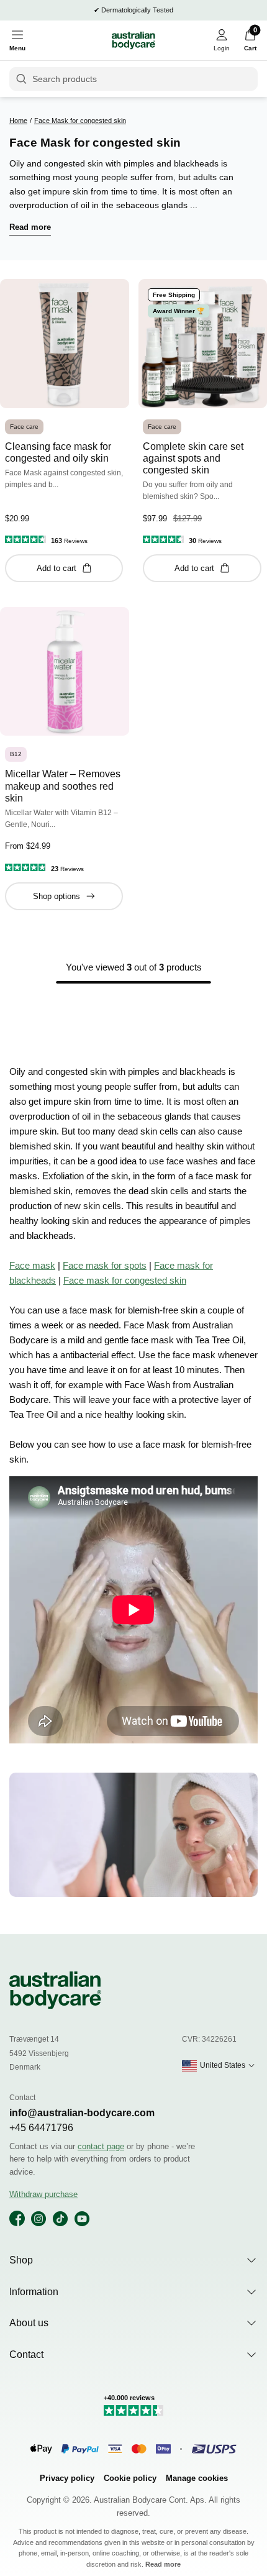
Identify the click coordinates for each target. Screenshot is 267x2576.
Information (34, 2292)
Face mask (32, 1265)
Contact (26, 2354)
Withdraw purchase (43, 2194)
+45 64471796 (41, 2128)
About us (29, 2323)
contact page (101, 2146)
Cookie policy (130, 2478)
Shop (21, 2260)
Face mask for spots (105, 1265)
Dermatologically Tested (137, 10)
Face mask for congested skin (125, 1280)
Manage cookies (197, 2478)
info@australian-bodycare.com (82, 2113)
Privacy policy (67, 2478)
